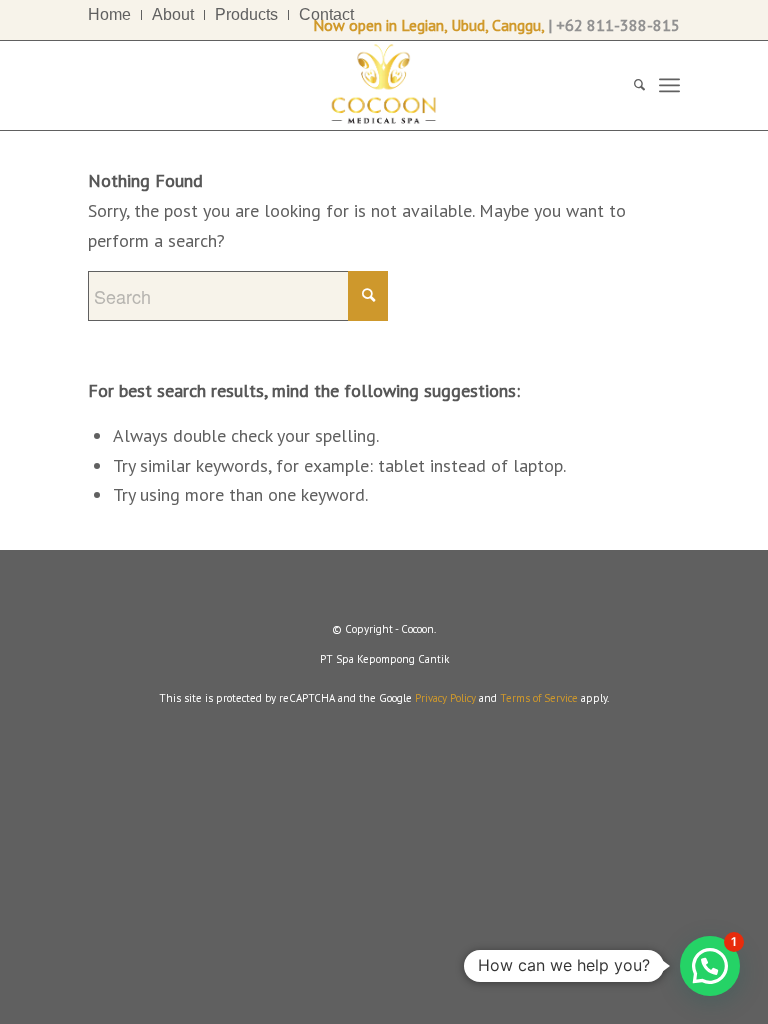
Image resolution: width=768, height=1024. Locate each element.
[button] (710, 966)
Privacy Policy (445, 698)
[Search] (629, 85)
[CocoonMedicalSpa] (384, 85)
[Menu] (669, 85)
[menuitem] (115, 15)
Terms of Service (539, 698)
